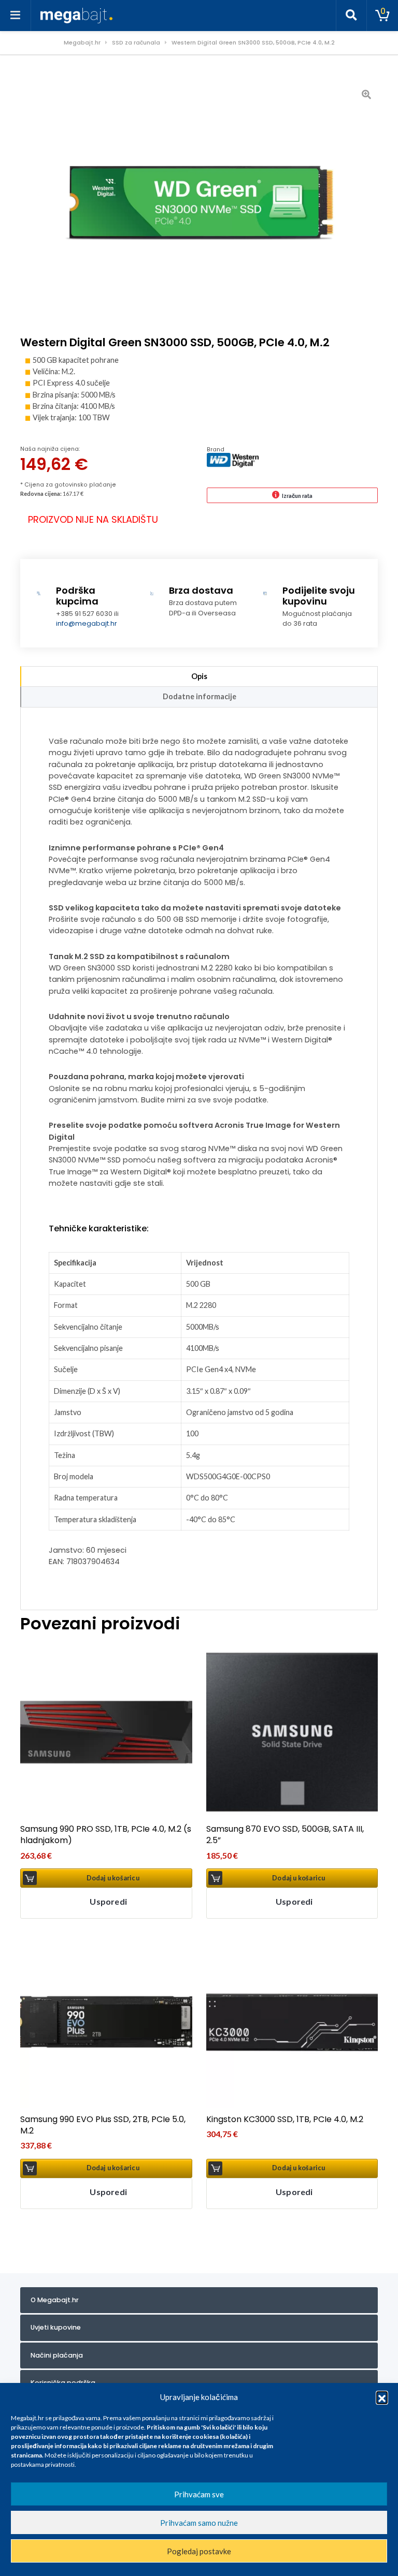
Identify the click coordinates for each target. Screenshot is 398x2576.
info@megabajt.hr (87, 623)
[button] (382, 2397)
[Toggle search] (351, 16)
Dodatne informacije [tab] (200, 696)
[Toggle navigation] (16, 16)
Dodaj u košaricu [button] (113, 1878)
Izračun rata (297, 496)
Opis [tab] (199, 676)
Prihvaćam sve (199, 2494)
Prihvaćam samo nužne (199, 2523)
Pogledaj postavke (199, 2551)
